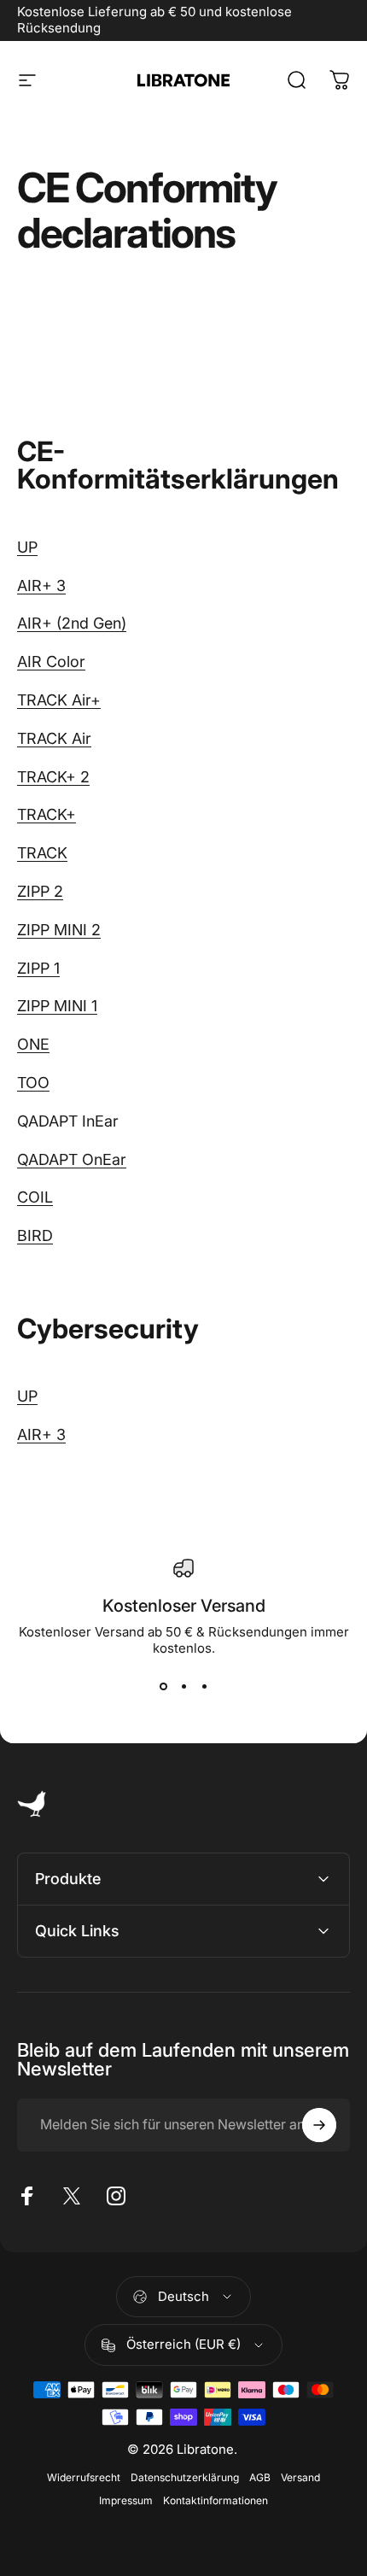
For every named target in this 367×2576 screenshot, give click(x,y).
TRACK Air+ (59, 700)
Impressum (126, 2500)
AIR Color (51, 662)
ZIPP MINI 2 (59, 930)
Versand (300, 2477)
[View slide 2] (183, 1687)
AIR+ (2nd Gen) (72, 623)
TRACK (42, 853)
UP (27, 547)
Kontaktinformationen (216, 2500)
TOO (33, 1083)
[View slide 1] (163, 1687)
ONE (33, 1044)
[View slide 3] (204, 1687)
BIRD (35, 1235)
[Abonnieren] (319, 2125)
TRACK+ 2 (53, 777)
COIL (35, 1197)
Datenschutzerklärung (185, 2477)
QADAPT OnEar (72, 1159)
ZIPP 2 (40, 891)
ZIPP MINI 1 (57, 1006)
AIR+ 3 (41, 585)
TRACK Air (54, 738)
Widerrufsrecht (84, 2477)
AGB (260, 2477)
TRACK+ (47, 814)
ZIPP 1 (38, 968)
